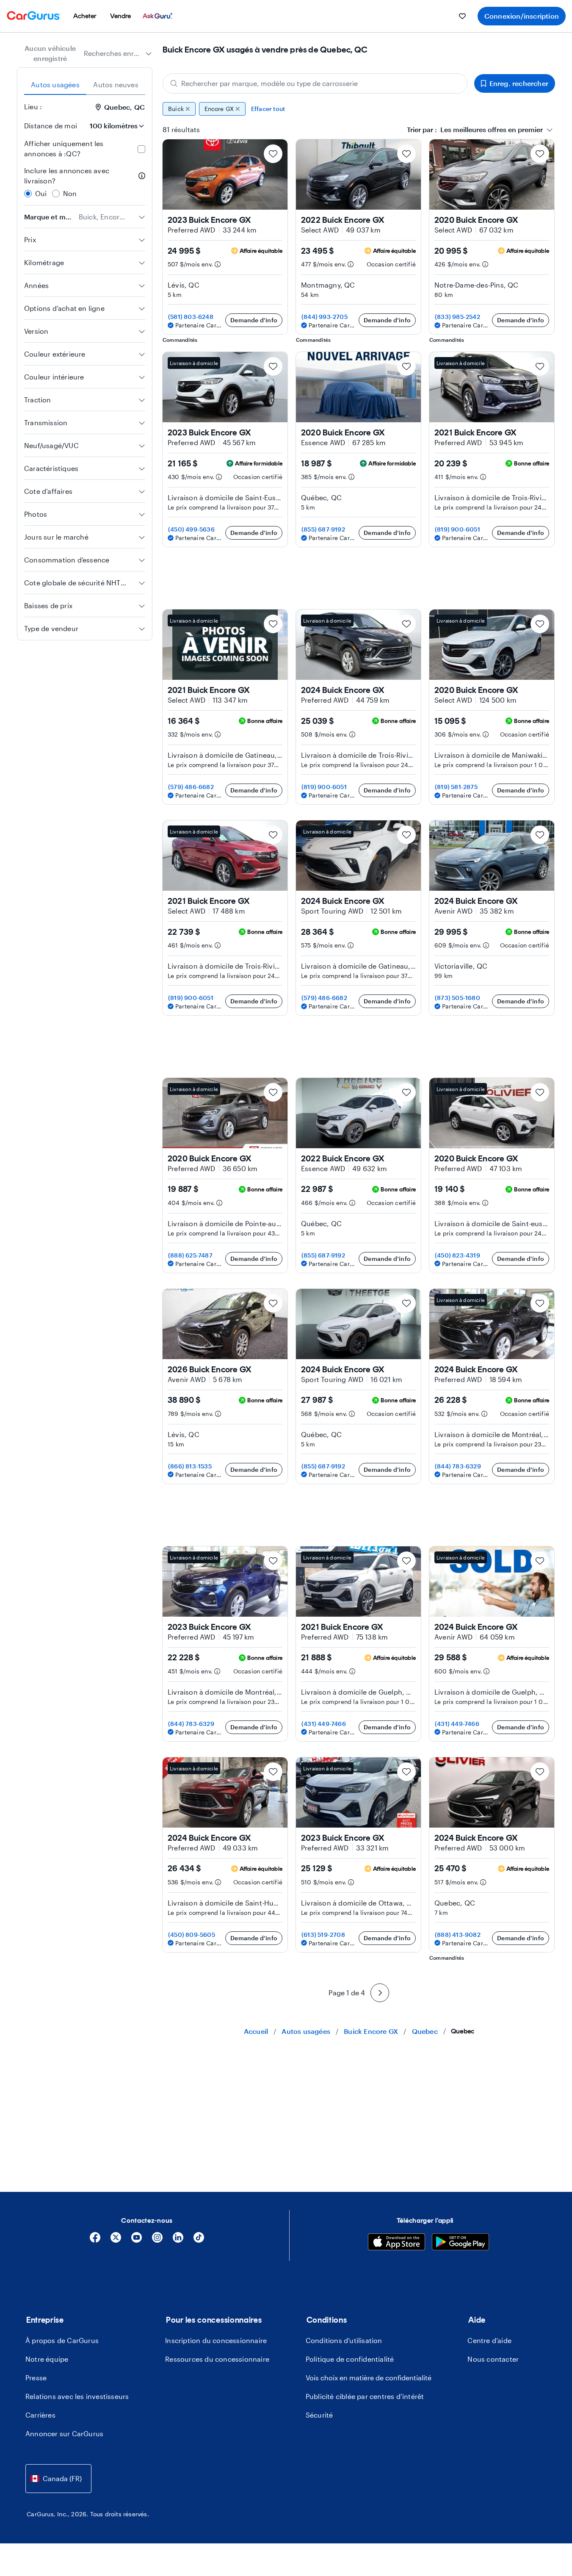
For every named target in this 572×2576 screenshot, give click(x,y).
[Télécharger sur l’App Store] (397, 2243)
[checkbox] (141, 149)
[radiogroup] (85, 182)
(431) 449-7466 (324, 1724)
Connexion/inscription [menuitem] (522, 16)
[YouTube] (137, 2240)
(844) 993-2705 (325, 317)
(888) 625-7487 (190, 1255)
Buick (176, 109)
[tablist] (85, 85)
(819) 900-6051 (457, 529)
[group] (359, 109)
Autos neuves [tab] (116, 84)
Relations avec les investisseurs (77, 2396)
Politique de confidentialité (350, 2359)
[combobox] (118, 53)
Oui (41, 193)
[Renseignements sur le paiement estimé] (218, 264)
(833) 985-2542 (457, 317)
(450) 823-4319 (457, 1255)
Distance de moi (51, 126)
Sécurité (319, 2415)
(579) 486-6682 (191, 787)
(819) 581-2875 (456, 787)
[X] (116, 2240)
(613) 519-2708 (323, 1935)
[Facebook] (95, 2240)
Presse (36, 2378)
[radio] (28, 194)
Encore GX (219, 109)
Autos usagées (306, 2031)
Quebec (425, 2031)
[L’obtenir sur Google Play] (460, 2243)
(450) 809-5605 (192, 1935)
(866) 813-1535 (190, 1466)
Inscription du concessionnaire (216, 2340)
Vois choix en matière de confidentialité (369, 2378)
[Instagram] (157, 2240)
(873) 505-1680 (457, 998)
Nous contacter (493, 2359)
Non (70, 193)
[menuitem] (85, 16)
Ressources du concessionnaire (217, 2359)
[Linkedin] (178, 2240)
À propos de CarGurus (62, 2340)
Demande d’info (254, 320)
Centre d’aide (489, 2340)
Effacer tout (268, 109)
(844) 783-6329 (458, 1466)
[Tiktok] (199, 2240)
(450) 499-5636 (191, 529)
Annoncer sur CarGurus (64, 2433)
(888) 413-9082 (458, 1935)
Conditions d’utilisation (344, 2340)
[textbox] (475, 130)
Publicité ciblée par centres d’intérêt (365, 2396)
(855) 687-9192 (323, 529)
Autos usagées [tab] (55, 84)
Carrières (40, 2415)
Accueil (256, 2031)
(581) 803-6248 (191, 317)
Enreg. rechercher (519, 83)
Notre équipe (47, 2359)
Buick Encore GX (371, 2031)
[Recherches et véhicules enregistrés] (462, 16)
